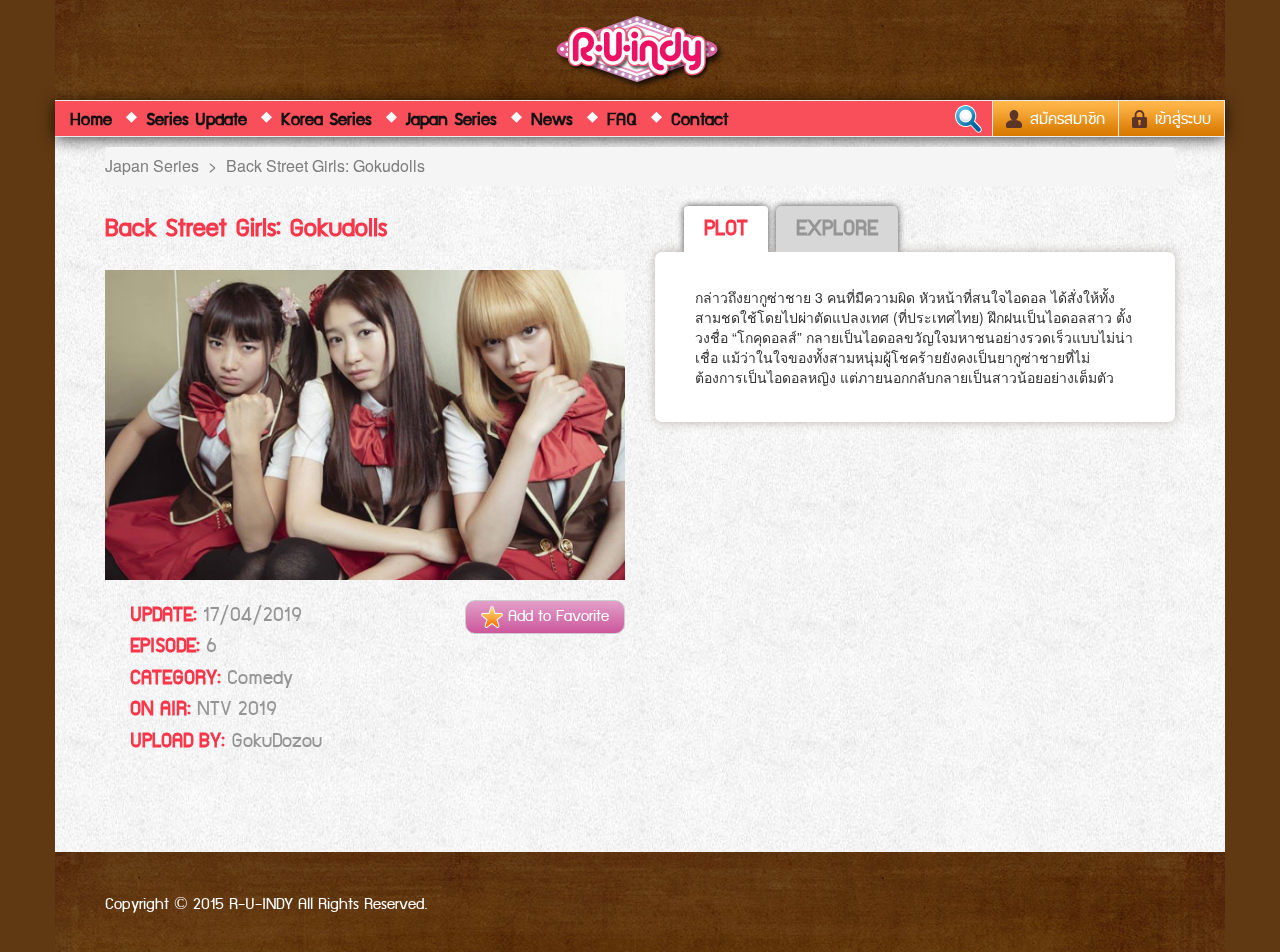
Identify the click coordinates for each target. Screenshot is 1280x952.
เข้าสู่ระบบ (1180, 119)
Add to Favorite (556, 616)
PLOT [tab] (726, 229)
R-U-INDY (640, 53)
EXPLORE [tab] (837, 229)
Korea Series (326, 120)
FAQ (622, 120)
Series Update (196, 120)
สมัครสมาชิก (1065, 119)
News (552, 120)
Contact (699, 120)
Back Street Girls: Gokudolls (325, 165)
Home (91, 120)
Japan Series (451, 120)
